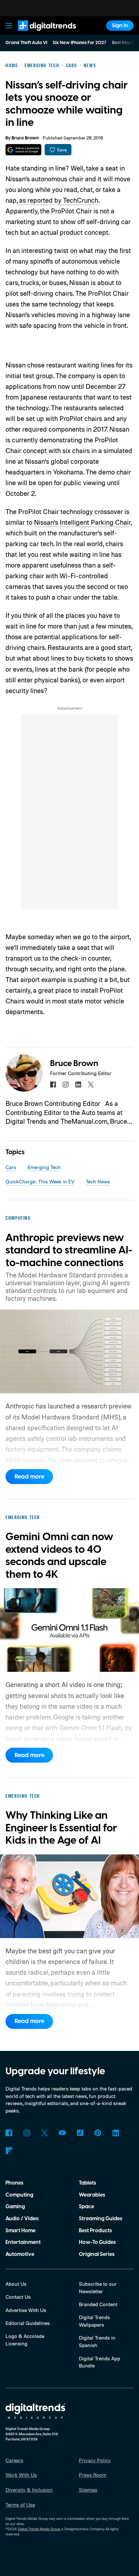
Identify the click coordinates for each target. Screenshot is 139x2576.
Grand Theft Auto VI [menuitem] (26, 43)
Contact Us (18, 2297)
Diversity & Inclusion (29, 2490)
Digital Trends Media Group (39, 2529)
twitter (91, 1084)
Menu (9, 25)
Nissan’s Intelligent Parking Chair (82, 522)
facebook (53, 1084)
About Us (16, 2284)
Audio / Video (22, 2219)
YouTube (62, 2133)
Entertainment (23, 2242)
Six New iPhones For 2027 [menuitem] (80, 43)
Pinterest (98, 2133)
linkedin (78, 1084)
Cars (11, 1167)
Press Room (93, 2475)
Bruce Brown (25, 138)
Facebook (9, 2133)
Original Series (97, 2254)
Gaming (15, 2207)
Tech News (98, 1181)
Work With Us (21, 2475)
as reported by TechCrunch (59, 200)
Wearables (92, 2195)
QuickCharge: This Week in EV (40, 1181)
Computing (19, 2195)
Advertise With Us (26, 2310)
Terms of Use (20, 2505)
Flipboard (9, 2151)
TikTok (80, 2133)
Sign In (120, 26)
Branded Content (98, 2304)
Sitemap (88, 2490)
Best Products (95, 2231)
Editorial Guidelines (28, 2323)
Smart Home (21, 2231)
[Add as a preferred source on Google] (23, 150)
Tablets (87, 2183)
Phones (14, 2183)
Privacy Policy (95, 2460)
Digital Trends (39, 34)
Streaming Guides (101, 2219)
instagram (66, 1084)
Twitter (44, 2133)
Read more (29, 1477)
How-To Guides (97, 2242)
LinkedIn (116, 2133)
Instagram (27, 2133)
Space (86, 2207)
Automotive (20, 2254)
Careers (14, 2460)
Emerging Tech (44, 1167)
